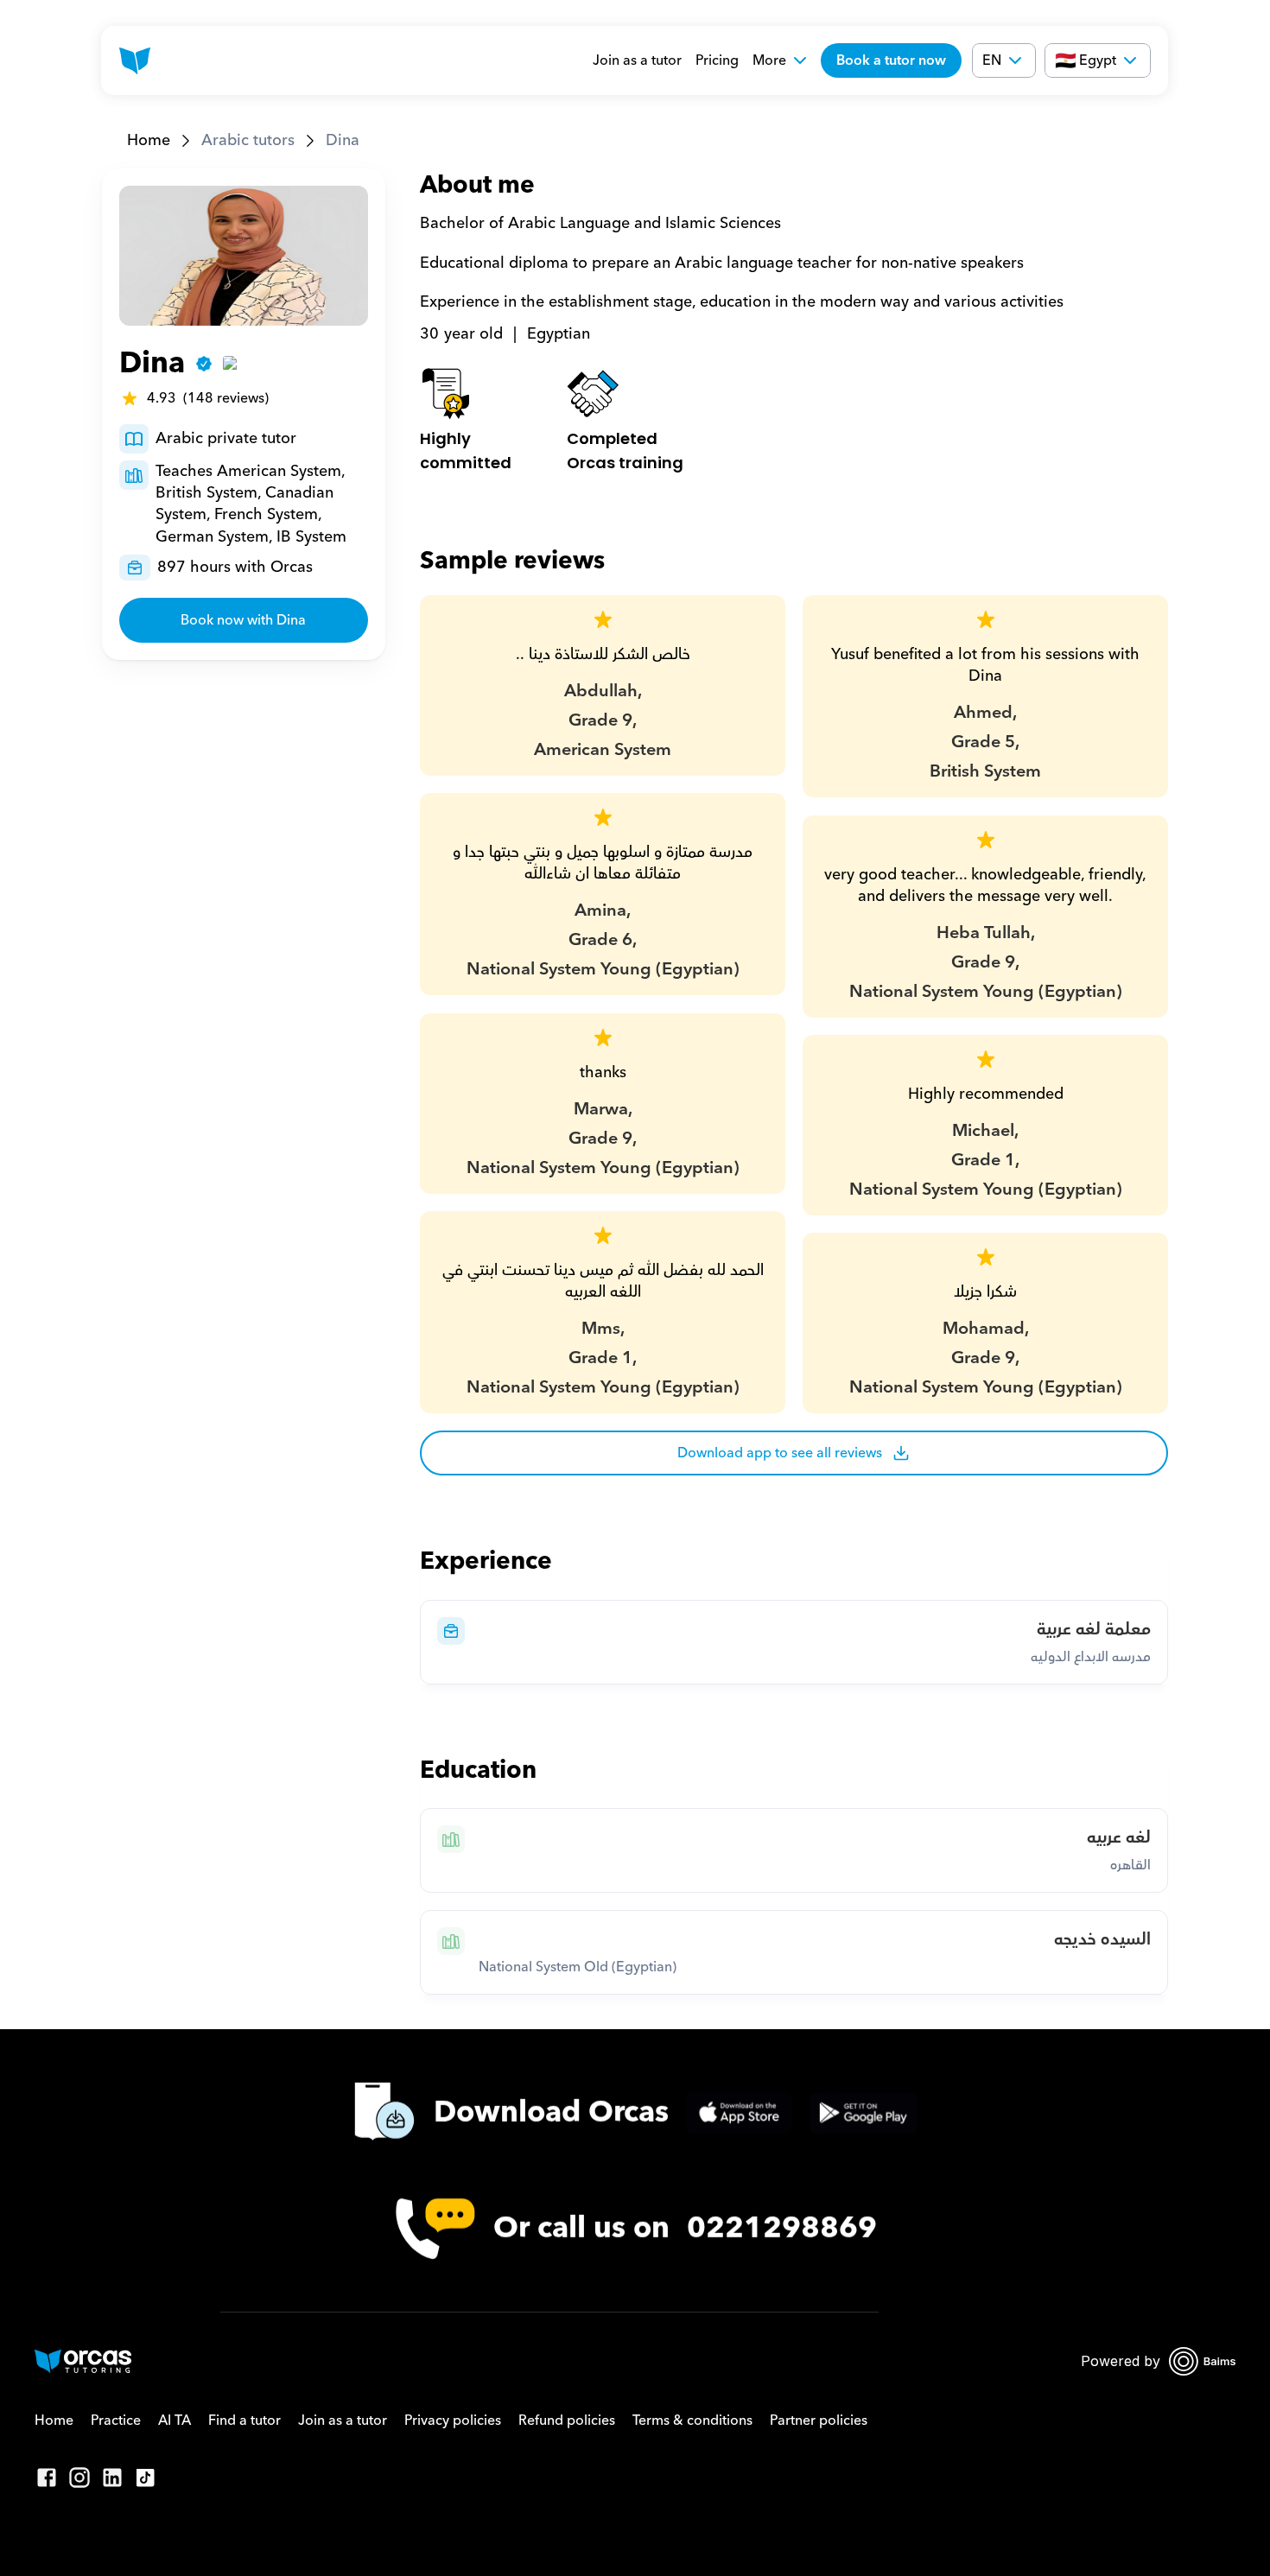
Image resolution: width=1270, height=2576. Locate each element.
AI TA (175, 2421)
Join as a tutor (637, 60)
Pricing (717, 60)
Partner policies (819, 2421)
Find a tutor (244, 2421)
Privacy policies (453, 2421)
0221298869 (782, 2228)
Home (149, 140)
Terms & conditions (692, 2421)
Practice (116, 2421)
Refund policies (567, 2421)
